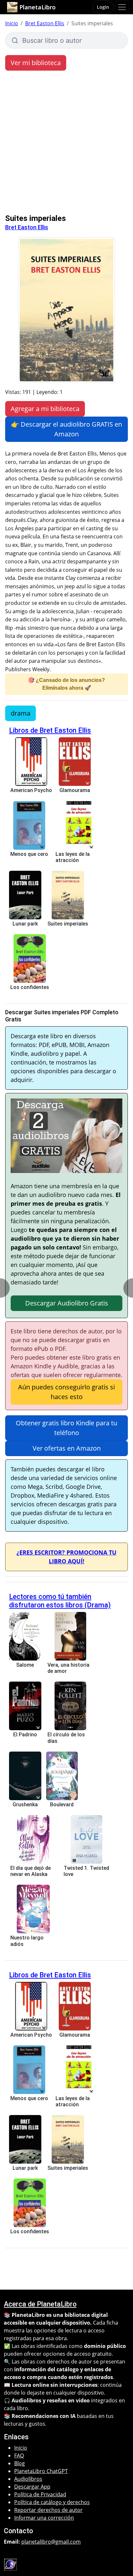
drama (20, 713)
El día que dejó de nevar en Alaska (31, 1871)
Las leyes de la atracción (73, 857)
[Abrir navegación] (122, 7)
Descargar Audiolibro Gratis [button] (67, 1303)
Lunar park (25, 924)
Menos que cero (29, 854)
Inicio (12, 23)
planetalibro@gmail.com (51, 2542)
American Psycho (31, 790)
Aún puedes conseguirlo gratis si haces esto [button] (66, 1392)
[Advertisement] (66, 144)
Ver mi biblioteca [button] (36, 63)
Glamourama (75, 790)
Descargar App (32, 2487)
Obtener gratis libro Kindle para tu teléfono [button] (66, 1428)
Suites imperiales (68, 924)
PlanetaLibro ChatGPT (41, 2471)
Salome (25, 1665)
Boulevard (62, 1805)
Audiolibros (28, 2479)
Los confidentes (30, 987)
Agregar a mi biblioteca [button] (45, 409)
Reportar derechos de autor (48, 2510)
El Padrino (25, 1735)
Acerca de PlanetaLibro (40, 2304)
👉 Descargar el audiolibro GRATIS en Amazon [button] (66, 429)
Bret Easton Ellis (45, 23)
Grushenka (25, 1805)
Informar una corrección (44, 2518)
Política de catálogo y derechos (52, 2502)
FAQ (19, 2455)
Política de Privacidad (40, 2494)
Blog (20, 2463)
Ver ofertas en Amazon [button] (67, 1448)
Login (103, 7)
